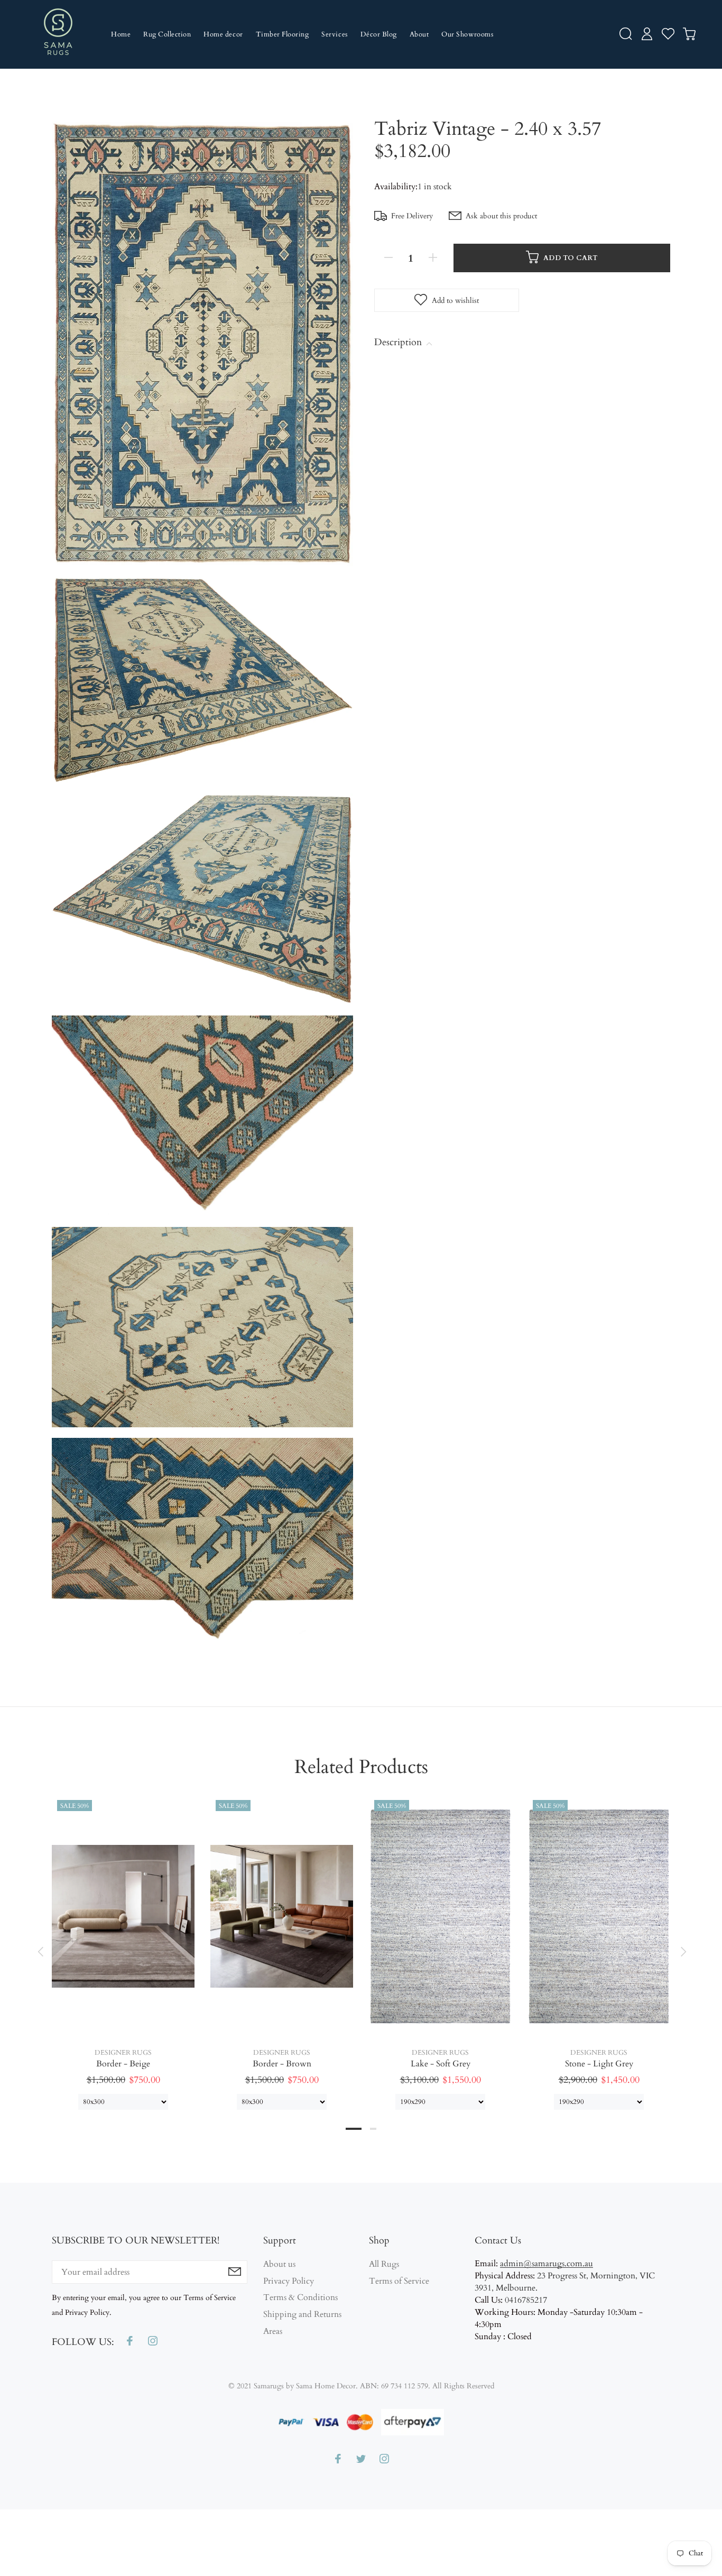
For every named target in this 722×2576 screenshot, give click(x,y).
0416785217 (526, 2300)
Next (682, 1952)
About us (279, 2264)
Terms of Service (399, 2281)
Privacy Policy (289, 2281)
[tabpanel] (123, 1942)
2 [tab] (373, 2129)
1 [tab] (354, 2129)
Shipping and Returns (302, 2314)
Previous (40, 1952)
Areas (273, 2331)
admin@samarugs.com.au (547, 2264)
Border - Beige (123, 2064)
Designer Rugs (123, 2053)
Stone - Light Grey (599, 2064)
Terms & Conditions (300, 2297)
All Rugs (384, 2264)
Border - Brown (282, 2064)
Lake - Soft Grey (441, 2064)
